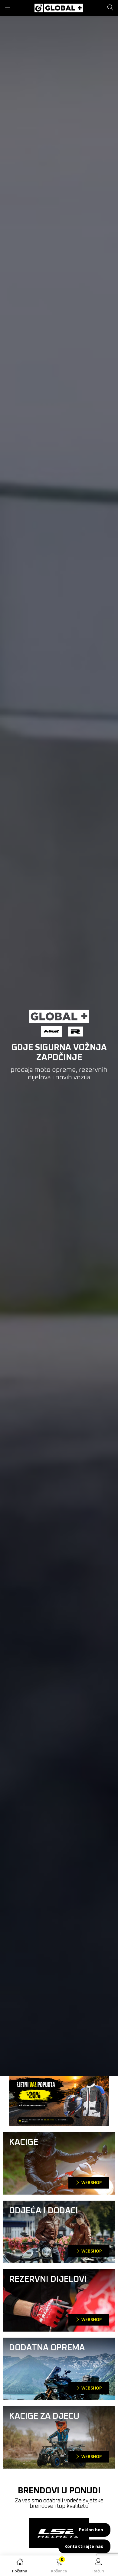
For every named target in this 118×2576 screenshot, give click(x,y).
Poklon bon (91, 2530)
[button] (59, 2567)
